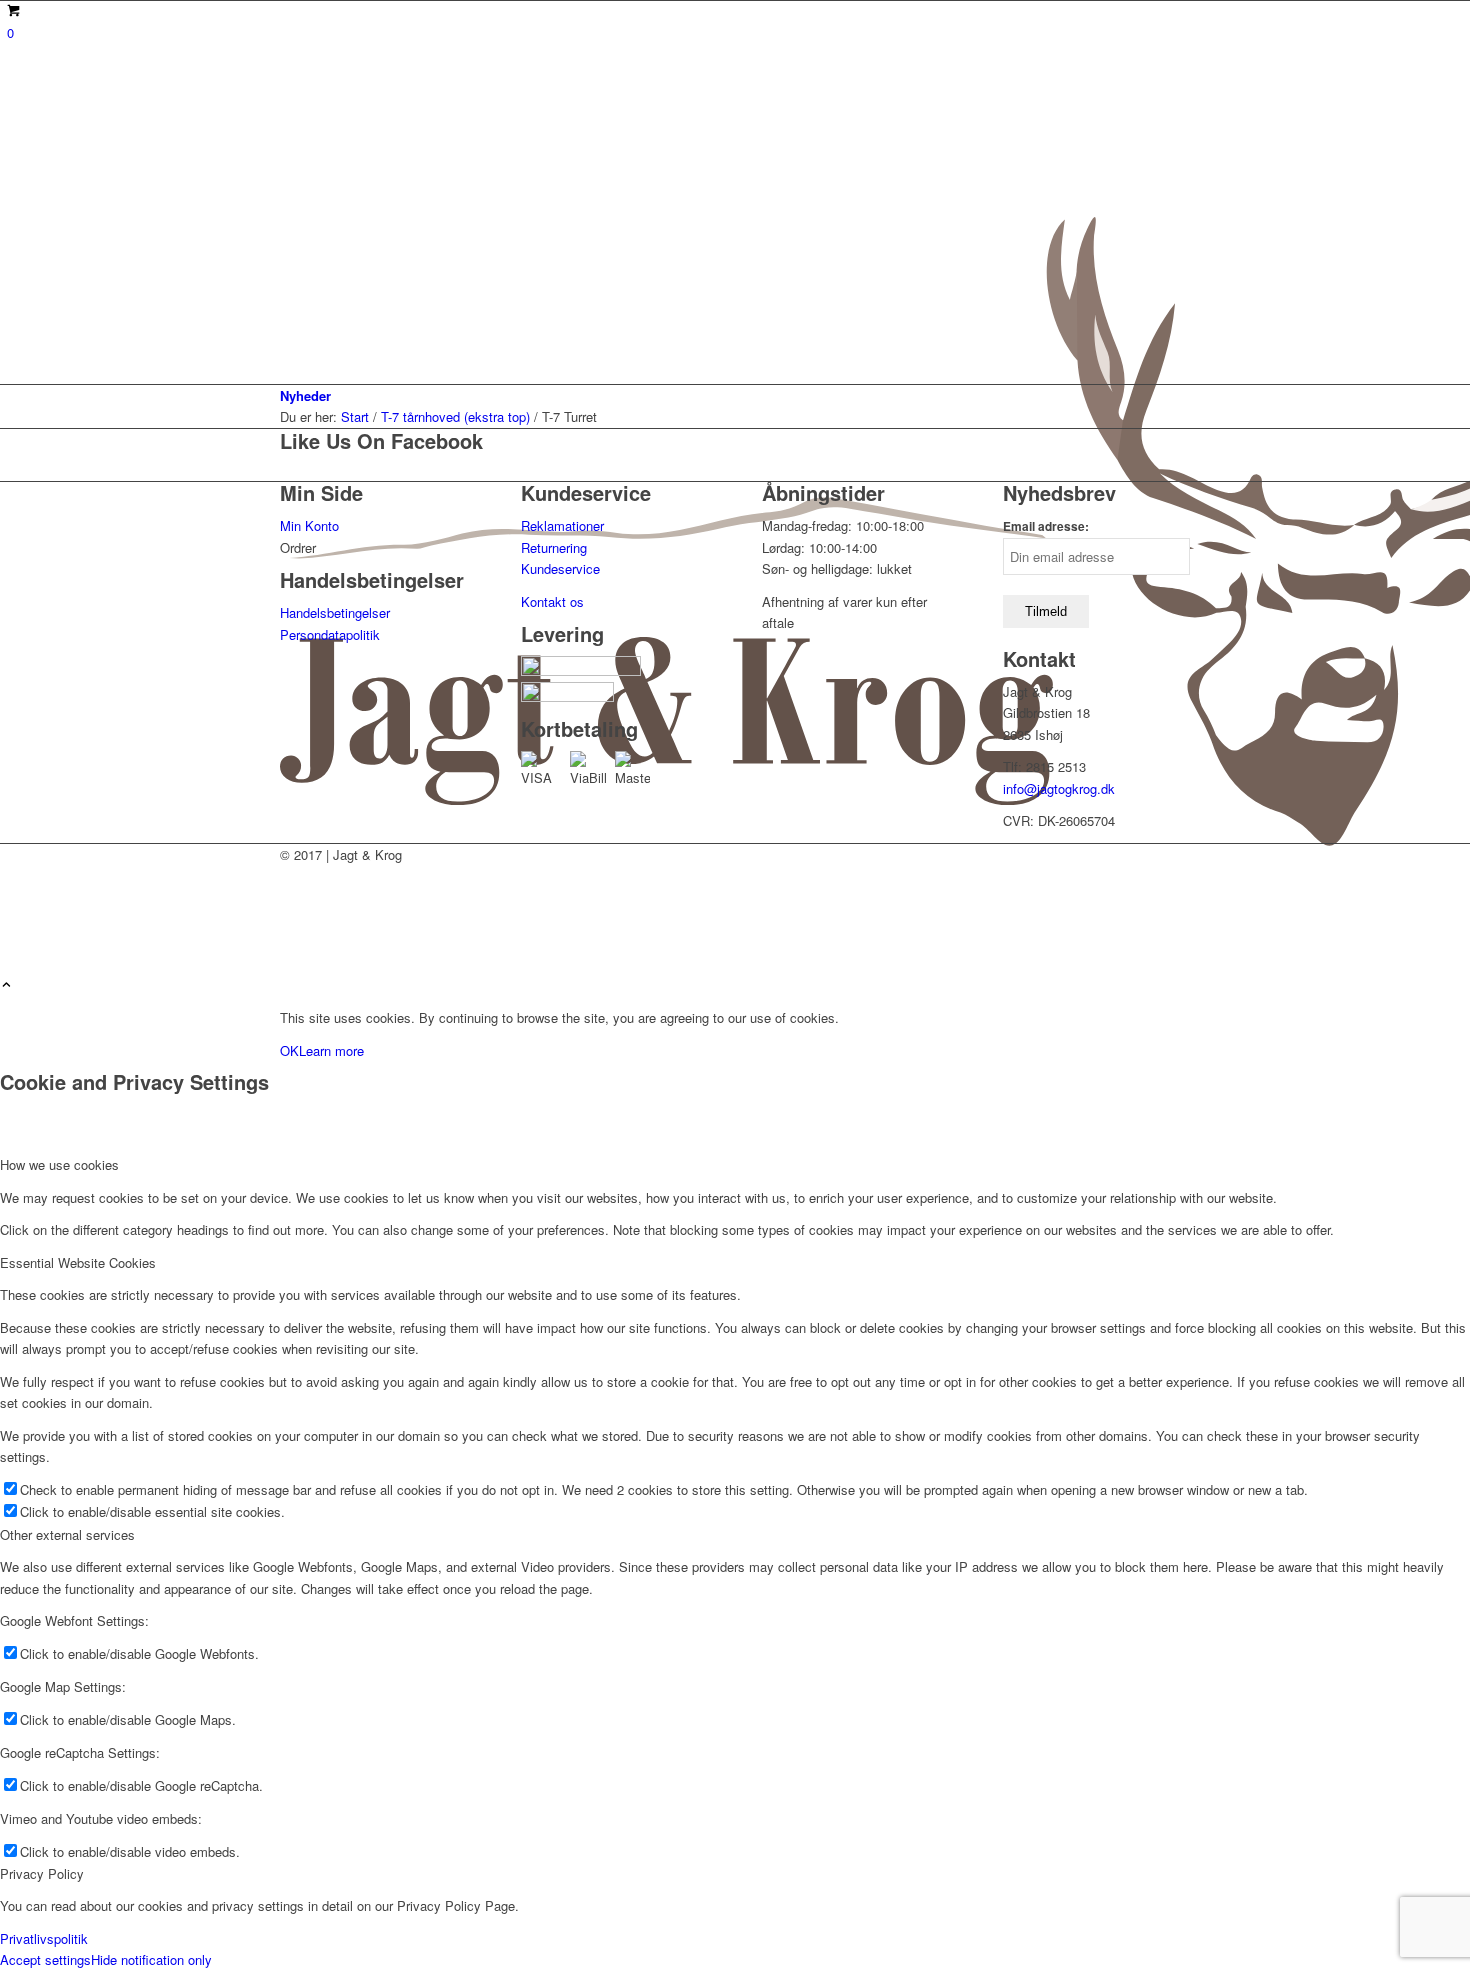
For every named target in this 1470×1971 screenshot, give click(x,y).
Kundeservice (560, 568)
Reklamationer (562, 525)
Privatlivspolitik (44, 1938)
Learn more (331, 1050)
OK (289, 1050)
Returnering (554, 547)
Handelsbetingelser (335, 612)
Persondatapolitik (330, 634)
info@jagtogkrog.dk (1059, 788)
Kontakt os (552, 601)
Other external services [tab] (67, 1534)
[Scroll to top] (6, 985)
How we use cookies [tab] (59, 1164)
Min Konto (309, 525)
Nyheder (305, 395)
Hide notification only (151, 1959)
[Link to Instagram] (292, 898)
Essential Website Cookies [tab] (78, 1262)
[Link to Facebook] (292, 942)
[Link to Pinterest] (292, 920)
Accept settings (45, 1959)
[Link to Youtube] (292, 875)
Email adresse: (1046, 526)
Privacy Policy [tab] (42, 1873)
